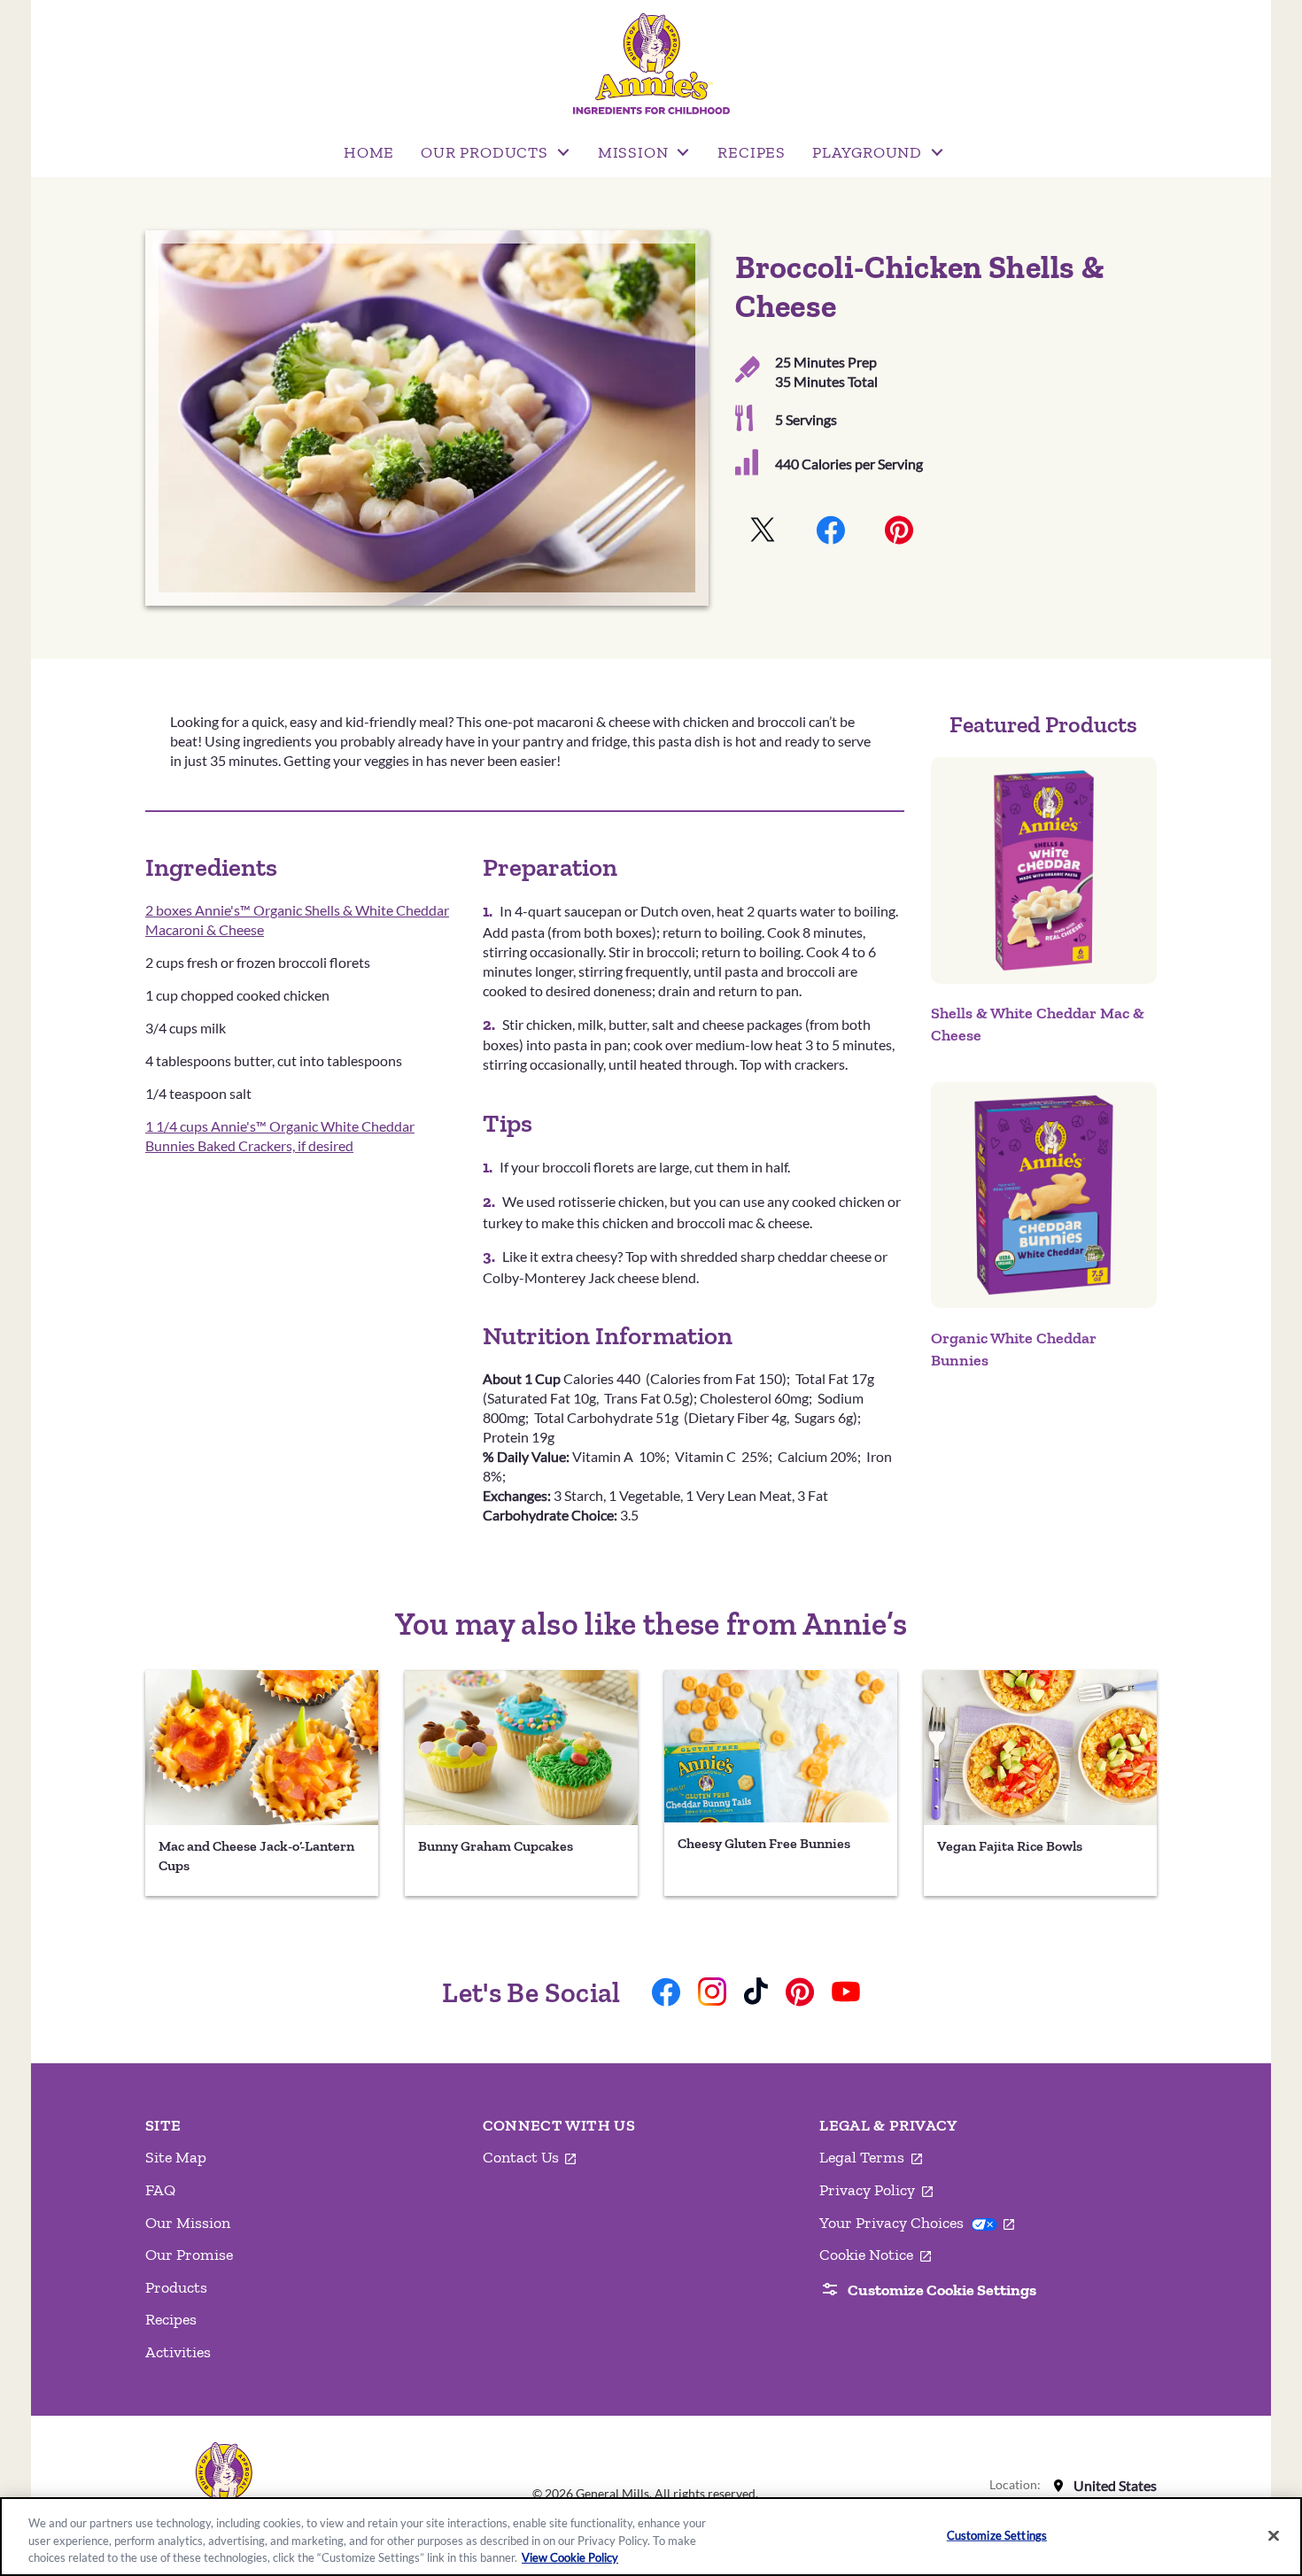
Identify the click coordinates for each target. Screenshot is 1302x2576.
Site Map (176, 2157)
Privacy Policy (876, 2191)
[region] (651, 2537)
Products (176, 2287)
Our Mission (188, 2223)
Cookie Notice (875, 2255)
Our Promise (189, 2255)
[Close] (1274, 2535)
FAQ (160, 2190)
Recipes (171, 2319)
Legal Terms (871, 2158)
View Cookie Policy (570, 2557)
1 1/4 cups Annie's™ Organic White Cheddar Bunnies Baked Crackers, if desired (280, 1136)
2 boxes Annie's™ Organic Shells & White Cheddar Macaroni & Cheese (297, 920)
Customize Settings (997, 2534)
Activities (178, 2352)
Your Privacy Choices (917, 2223)
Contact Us (530, 2158)
